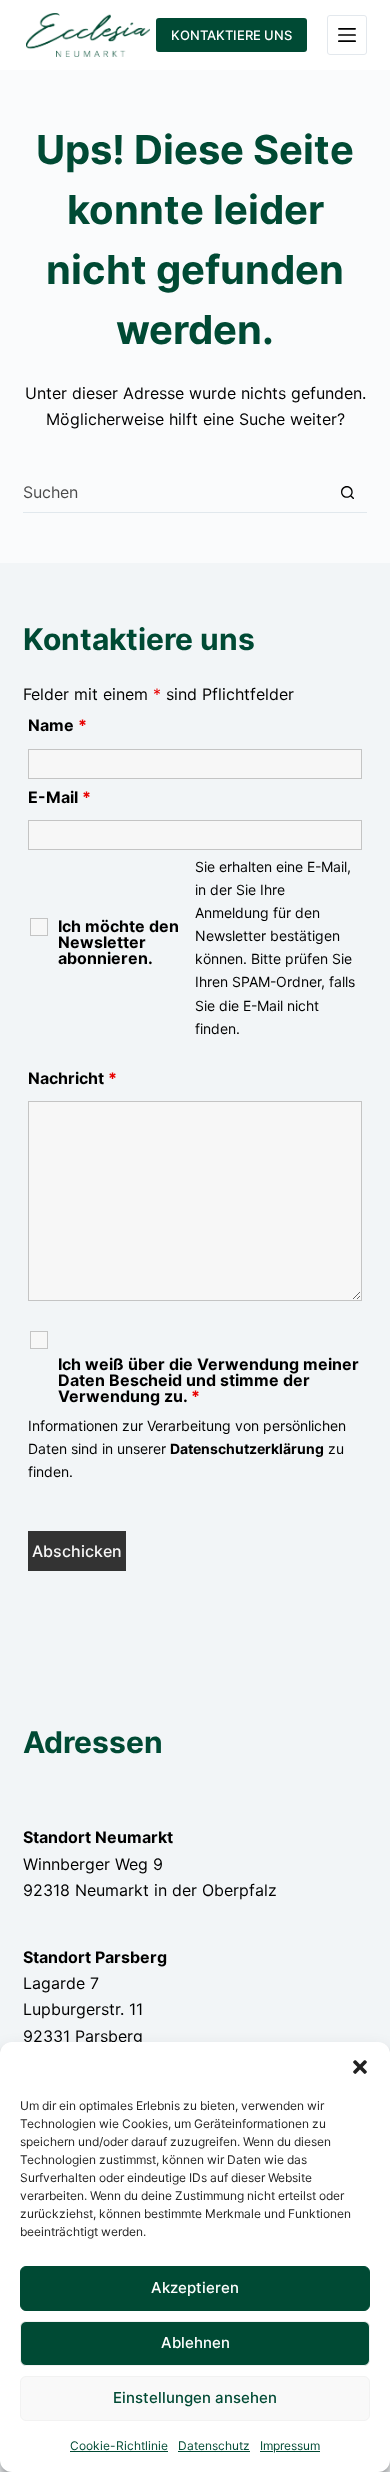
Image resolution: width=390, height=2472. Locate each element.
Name (57, 725)
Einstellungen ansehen (195, 2397)
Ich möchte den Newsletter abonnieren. (118, 942)
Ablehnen (195, 2342)
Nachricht (72, 1078)
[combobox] (175, 492)
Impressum (290, 2445)
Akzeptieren (195, 2287)
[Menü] (347, 35)
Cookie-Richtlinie (119, 2445)
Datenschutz (214, 2445)
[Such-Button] (347, 492)
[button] (360, 2067)
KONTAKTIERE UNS (231, 35)
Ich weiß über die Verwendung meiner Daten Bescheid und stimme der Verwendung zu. (208, 1380)
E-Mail (59, 797)
